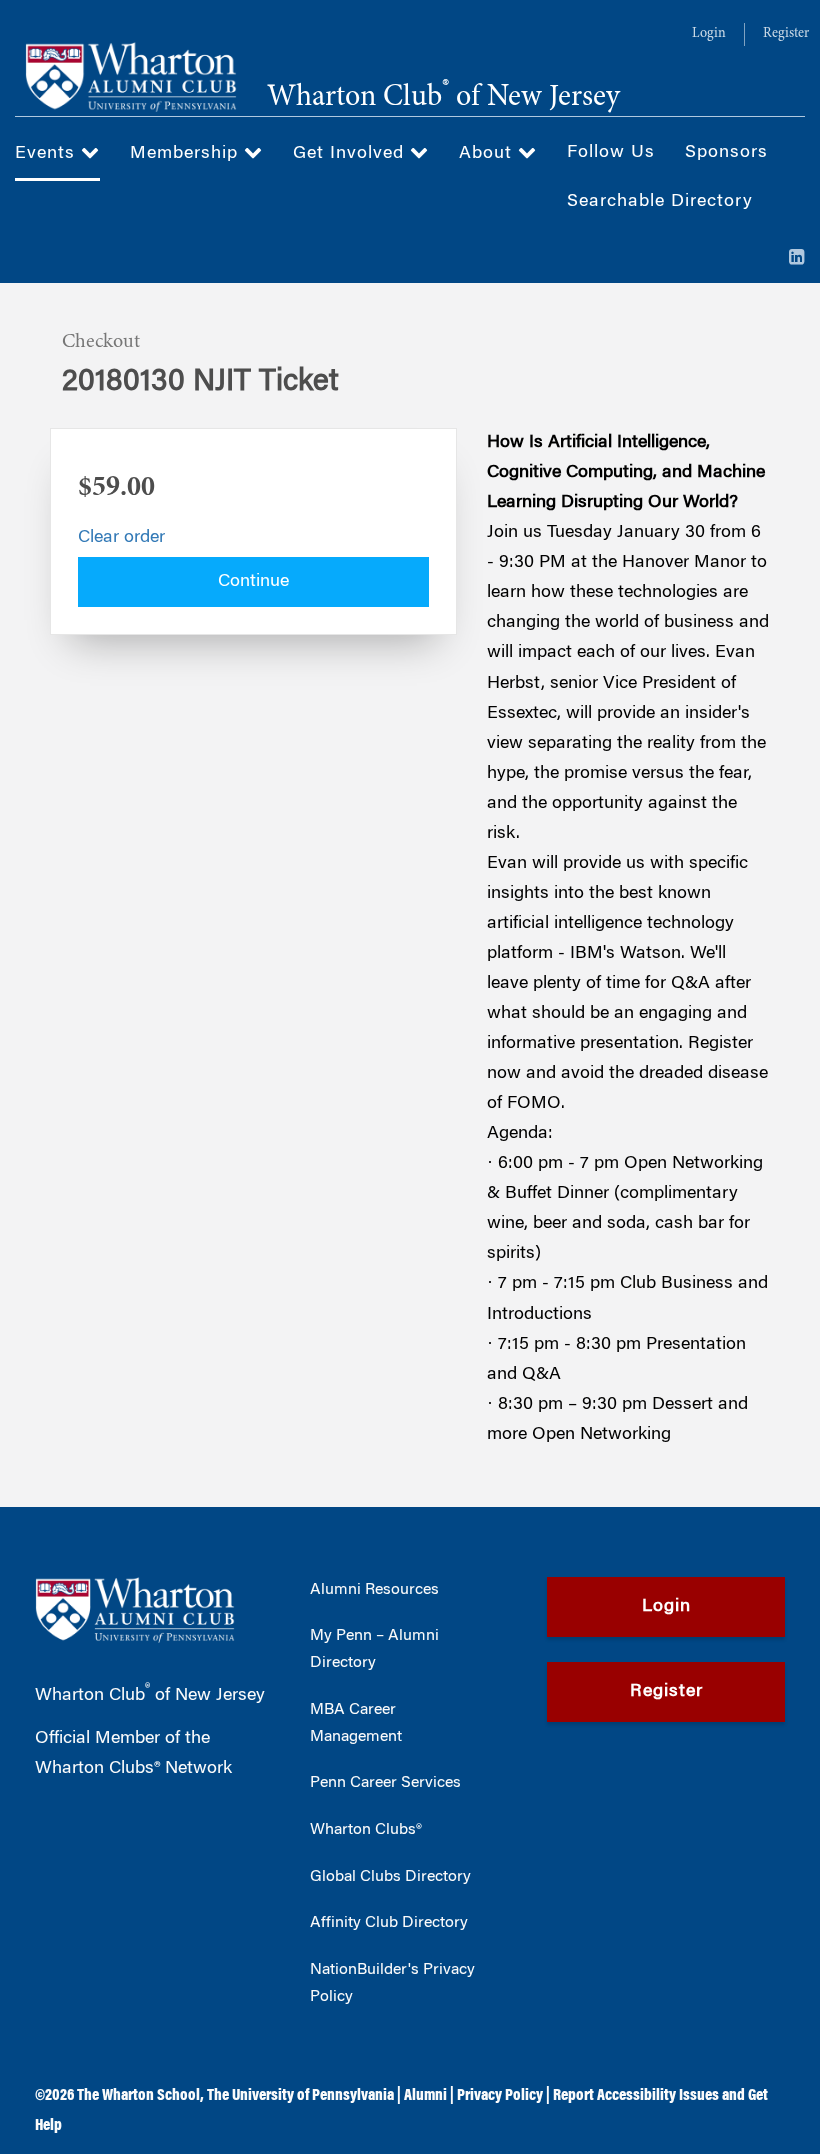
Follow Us (611, 153)
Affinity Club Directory (389, 1923)
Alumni (425, 2096)
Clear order (121, 538)
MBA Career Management (356, 1723)
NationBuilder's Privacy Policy (392, 1983)
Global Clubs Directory (390, 1877)
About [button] (488, 154)
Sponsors (726, 153)
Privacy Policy (500, 2096)
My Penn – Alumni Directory (374, 1649)
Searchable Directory (660, 202)
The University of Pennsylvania (300, 2096)
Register (786, 34)
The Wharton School (138, 2096)
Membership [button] (187, 154)
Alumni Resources (374, 1590)
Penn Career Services (385, 1783)
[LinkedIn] (797, 259)
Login (709, 34)
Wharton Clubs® (366, 1830)
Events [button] (48, 154)
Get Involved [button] (351, 154)
